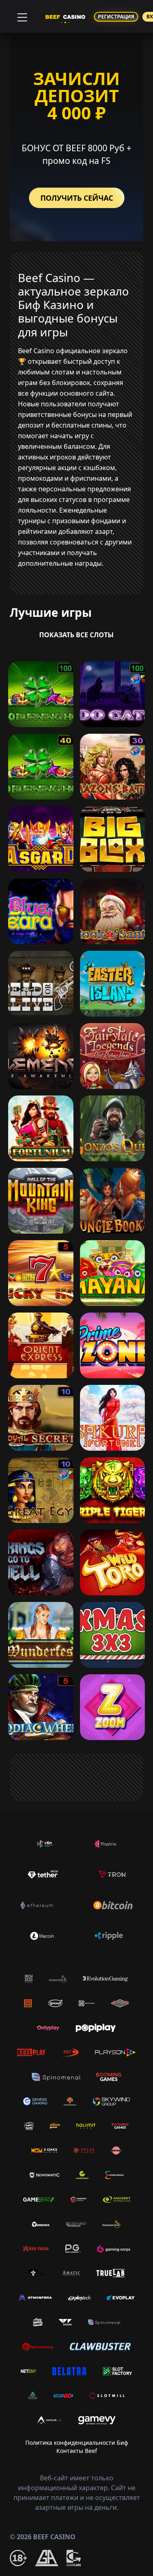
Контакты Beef (77, 2451)
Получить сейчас (77, 198)
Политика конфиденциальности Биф (77, 2443)
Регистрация (116, 17)
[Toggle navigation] (21, 16)
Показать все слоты (76, 635)
